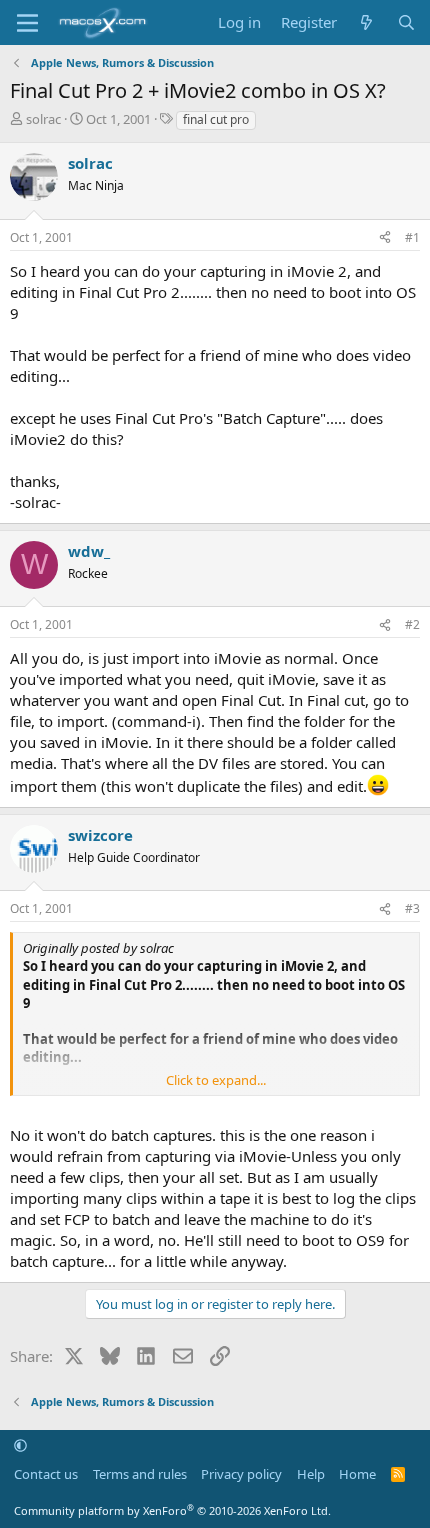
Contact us (46, 1474)
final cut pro (216, 119)
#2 (412, 624)
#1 (412, 237)
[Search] (406, 22)
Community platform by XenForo (172, 1510)
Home (357, 1474)
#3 (412, 908)
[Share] (385, 238)
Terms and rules (140, 1474)
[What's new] (366, 22)
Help (311, 1474)
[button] (20, 1445)
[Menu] (27, 23)
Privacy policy (241, 1474)
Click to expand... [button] (216, 1080)
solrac (43, 119)
